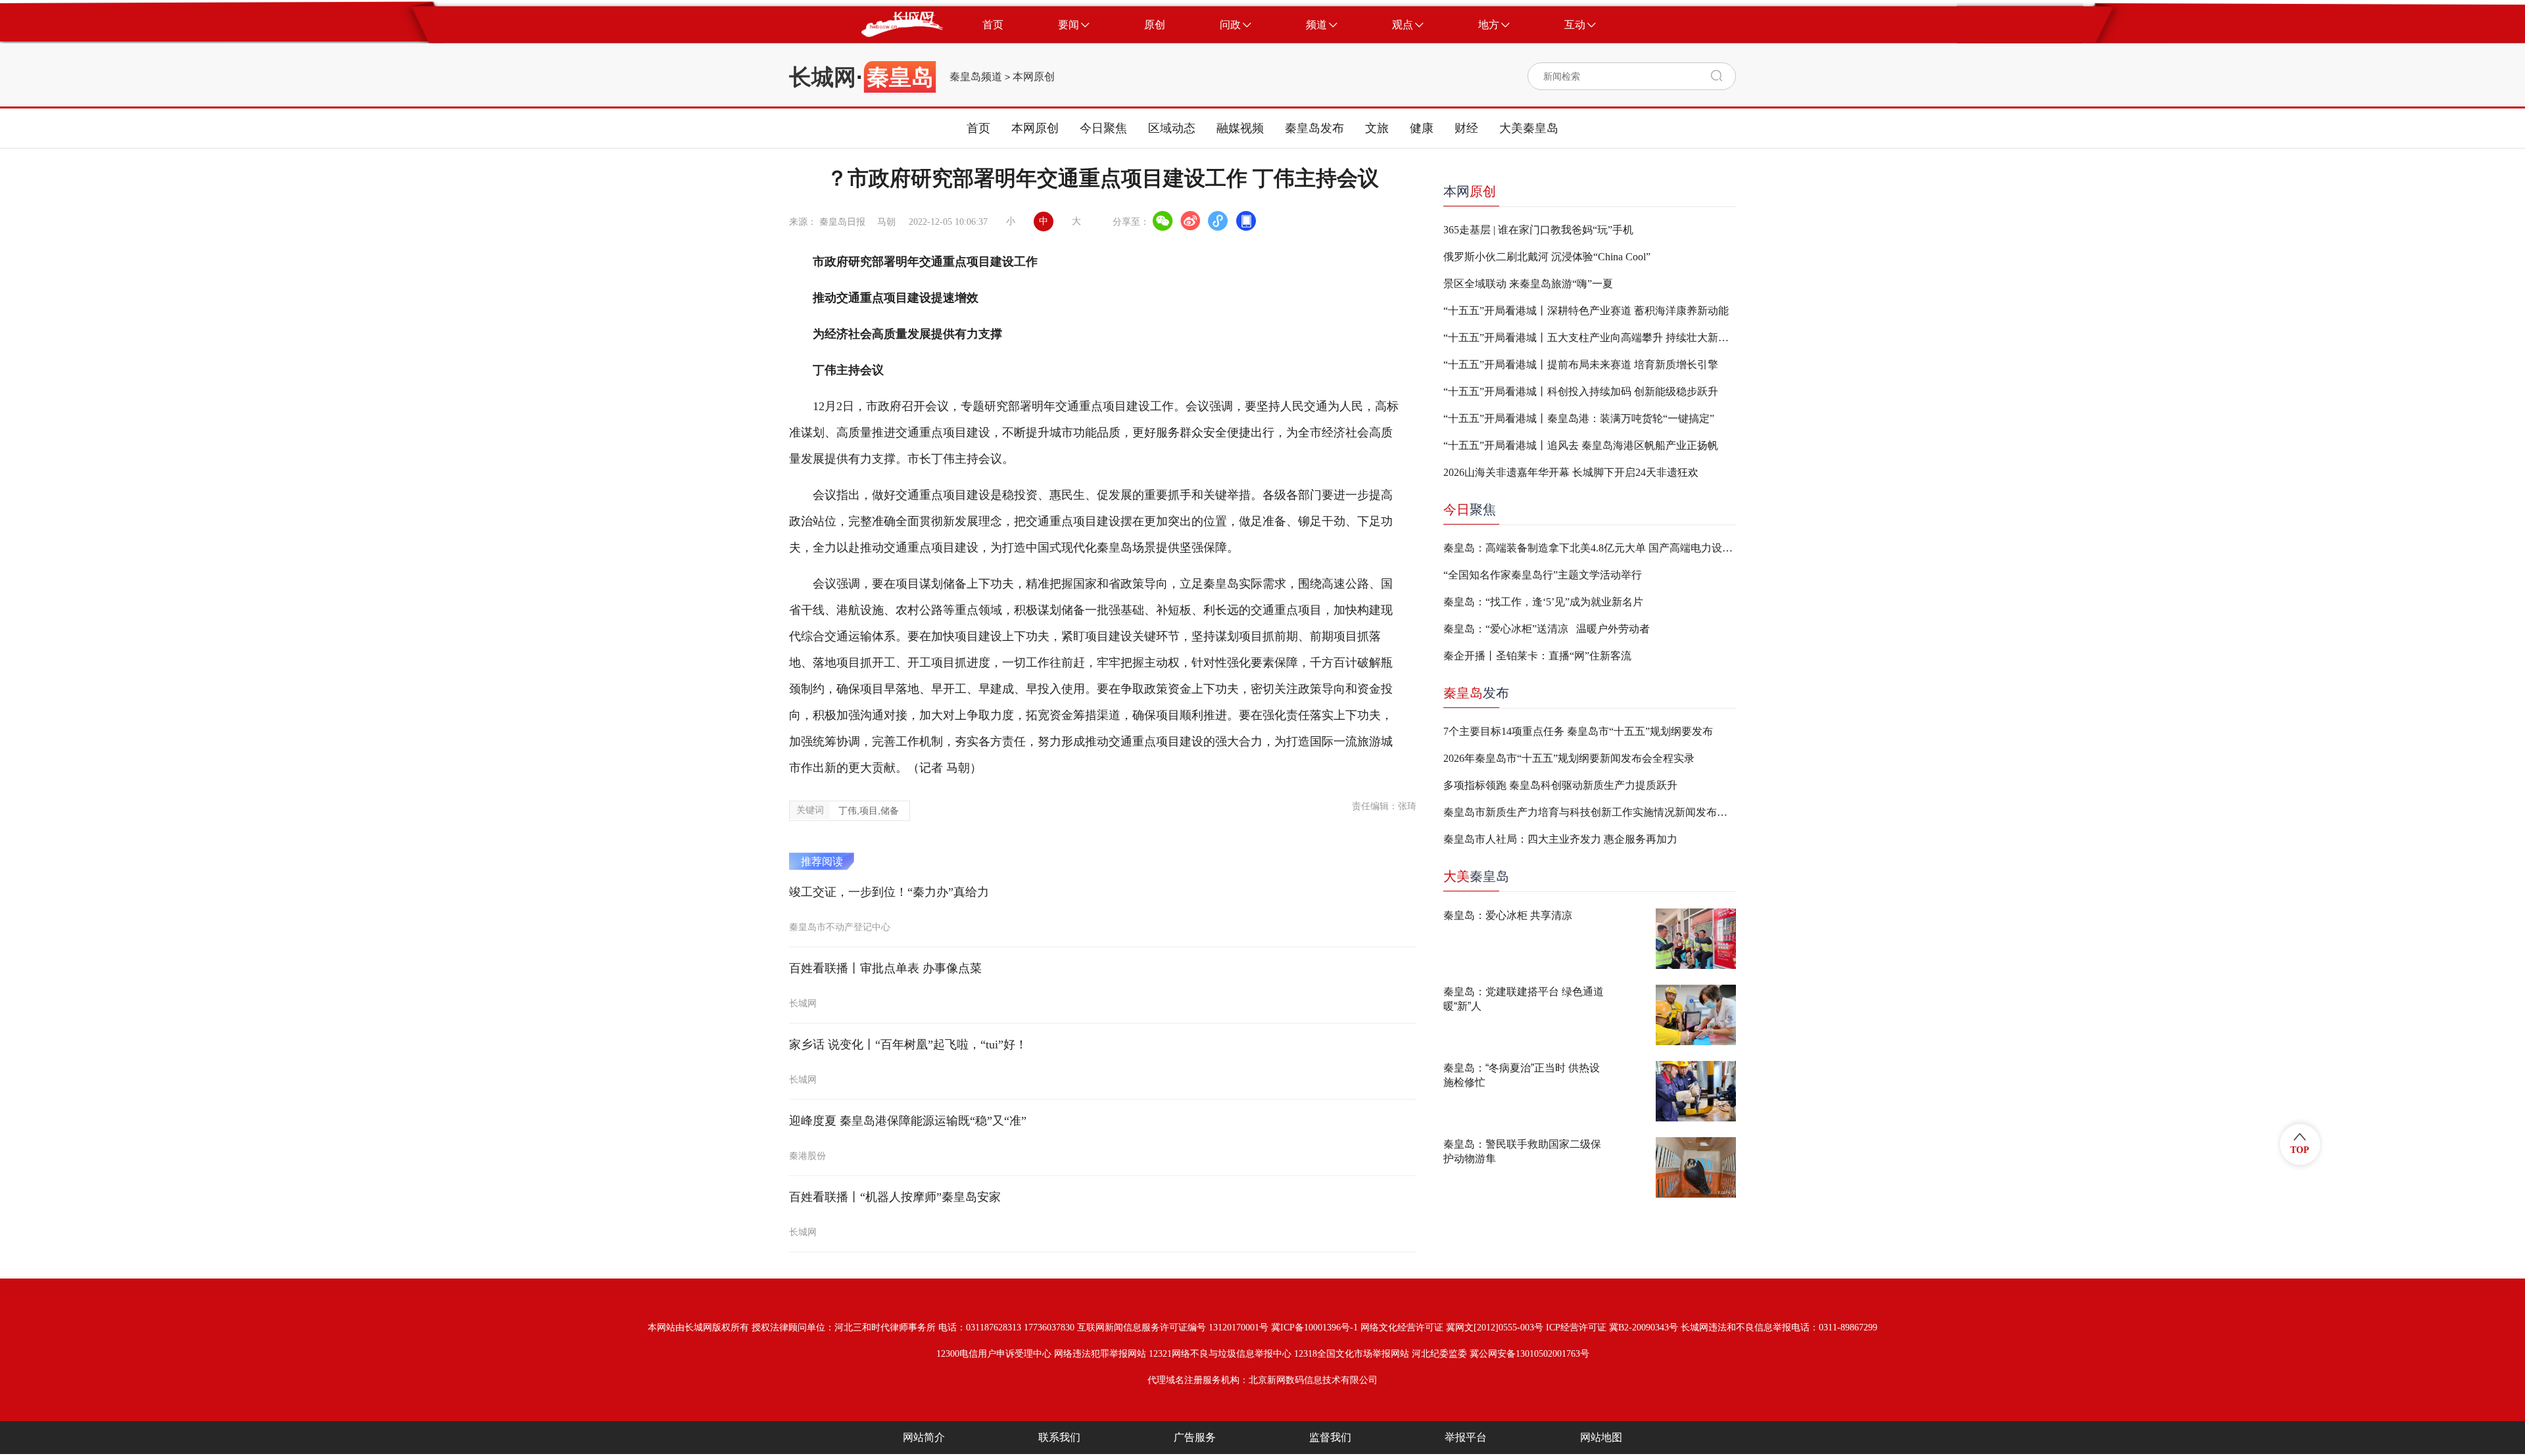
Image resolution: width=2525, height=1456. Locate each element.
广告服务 (1195, 1437)
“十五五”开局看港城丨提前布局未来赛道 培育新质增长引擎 (1581, 364)
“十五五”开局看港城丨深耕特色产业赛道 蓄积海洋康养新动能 (1586, 311)
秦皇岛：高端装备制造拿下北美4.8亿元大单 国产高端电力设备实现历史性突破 (1590, 548)
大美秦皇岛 (1529, 128)
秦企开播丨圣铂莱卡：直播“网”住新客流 (1537, 656)
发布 (1476, 693)
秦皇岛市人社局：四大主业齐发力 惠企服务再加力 (1560, 839)
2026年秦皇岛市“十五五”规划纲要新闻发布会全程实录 (1569, 758)
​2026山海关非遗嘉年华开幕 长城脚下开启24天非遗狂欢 (1571, 472)
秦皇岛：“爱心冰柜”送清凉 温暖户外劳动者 (1547, 629)
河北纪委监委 (1439, 1354)
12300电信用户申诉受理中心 (994, 1354)
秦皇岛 (1476, 876)
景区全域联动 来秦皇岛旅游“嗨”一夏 (1528, 284)
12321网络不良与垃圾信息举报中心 (1220, 1354)
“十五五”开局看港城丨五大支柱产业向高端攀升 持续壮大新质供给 (1590, 338)
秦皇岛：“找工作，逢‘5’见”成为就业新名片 (1543, 602)
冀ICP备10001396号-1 (1314, 1327)
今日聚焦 (1103, 128)
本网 (1470, 191)
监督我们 (1330, 1437)
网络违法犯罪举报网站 (1100, 1354)
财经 (1466, 128)
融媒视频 (1240, 128)
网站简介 (924, 1437)
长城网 (823, 77)
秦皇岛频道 (976, 77)
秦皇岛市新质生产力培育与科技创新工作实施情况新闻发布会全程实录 (1590, 812)
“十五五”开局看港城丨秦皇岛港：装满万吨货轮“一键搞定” (1579, 418)
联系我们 (1059, 1437)
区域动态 (1172, 128)
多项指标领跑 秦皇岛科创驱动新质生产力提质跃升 (1560, 785)
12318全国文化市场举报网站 (1352, 1354)
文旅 (1377, 128)
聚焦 (1470, 509)
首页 (978, 128)
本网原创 (1034, 77)
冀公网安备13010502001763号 (1529, 1354)
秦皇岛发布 (1314, 128)
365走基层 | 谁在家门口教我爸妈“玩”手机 (1538, 230)
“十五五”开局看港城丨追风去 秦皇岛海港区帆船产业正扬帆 (1581, 445)
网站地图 (1601, 1437)
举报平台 (1466, 1437)
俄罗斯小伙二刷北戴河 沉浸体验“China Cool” (1547, 257)
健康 (1422, 128)
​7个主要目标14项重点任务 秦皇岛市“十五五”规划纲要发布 (1578, 731)
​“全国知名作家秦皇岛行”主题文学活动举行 (1543, 575)
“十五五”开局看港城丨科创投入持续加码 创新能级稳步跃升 (1581, 391)
